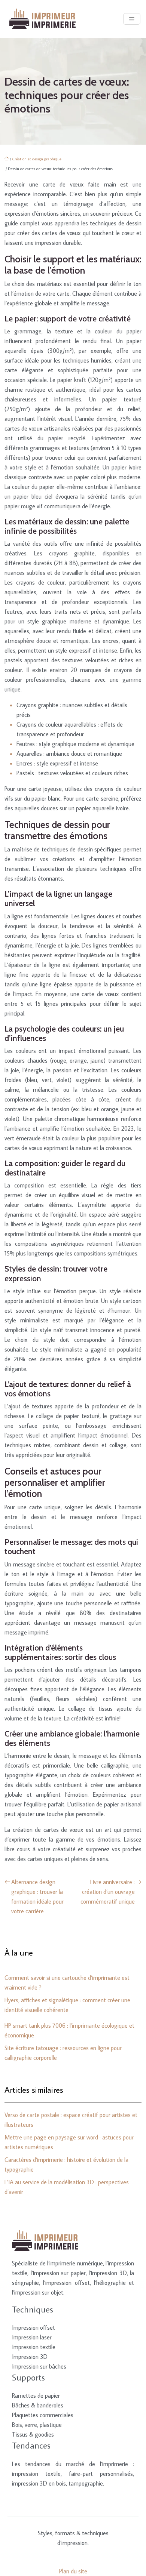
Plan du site (73, 2571)
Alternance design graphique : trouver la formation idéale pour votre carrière (37, 1896)
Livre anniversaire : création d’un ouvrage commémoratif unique (108, 1892)
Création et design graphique (37, 159)
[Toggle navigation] (132, 19)
